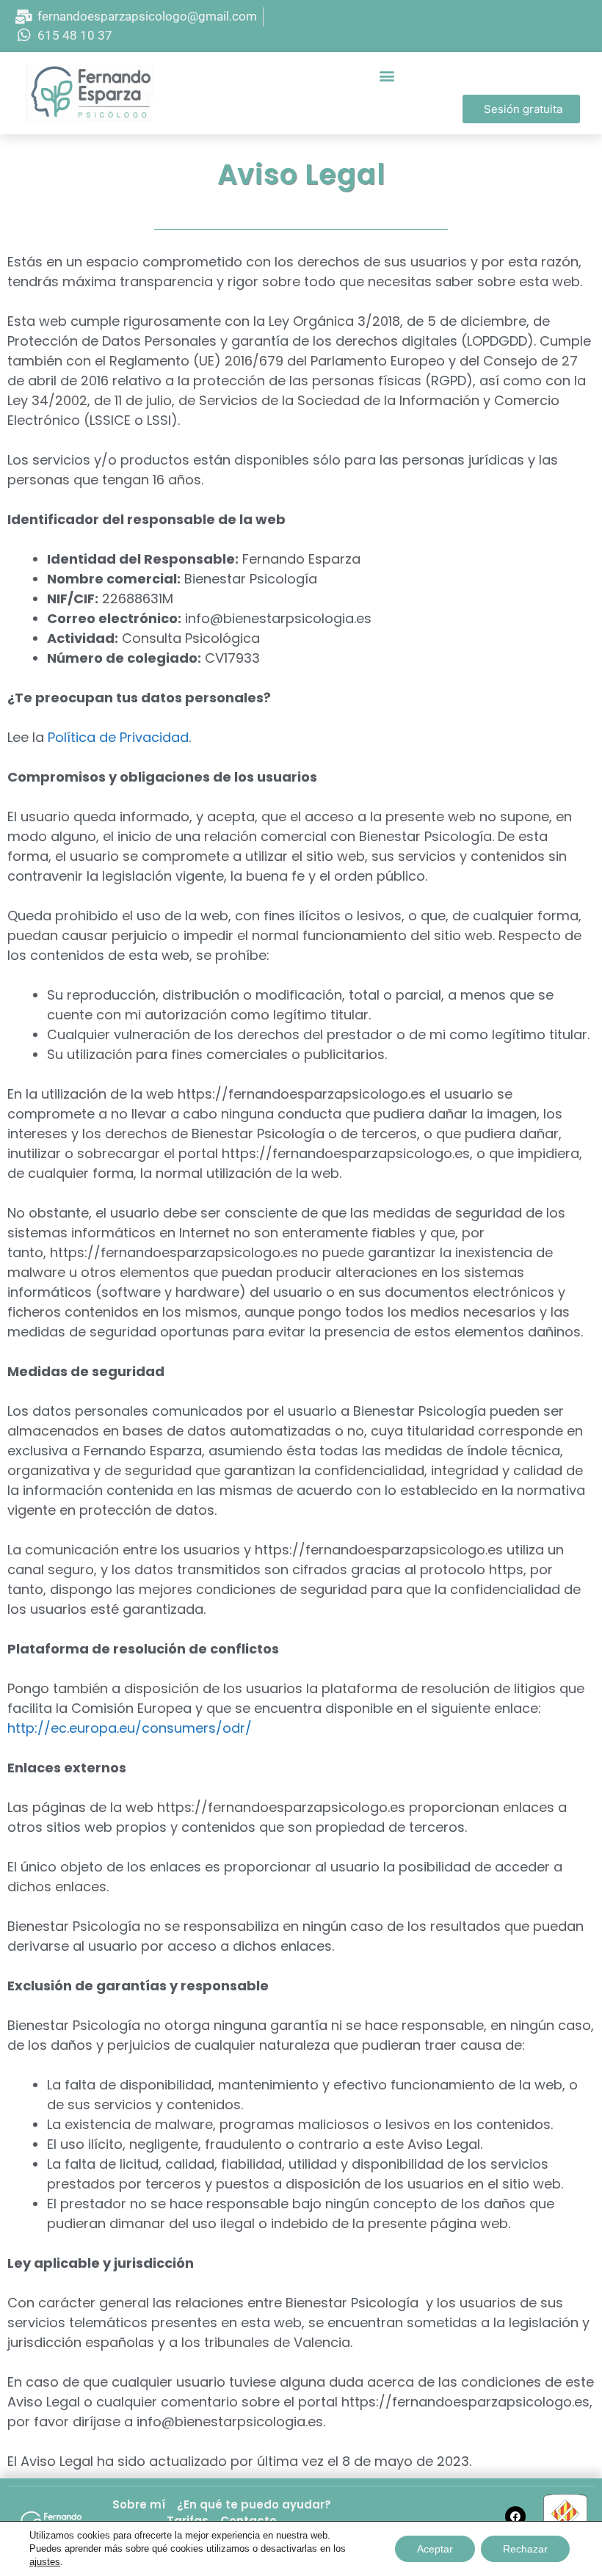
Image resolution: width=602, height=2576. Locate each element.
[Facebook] (515, 2517)
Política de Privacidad (118, 737)
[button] (387, 75)
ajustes (45, 2562)
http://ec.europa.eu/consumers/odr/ (130, 1728)
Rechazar (525, 2549)
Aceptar (435, 2549)
